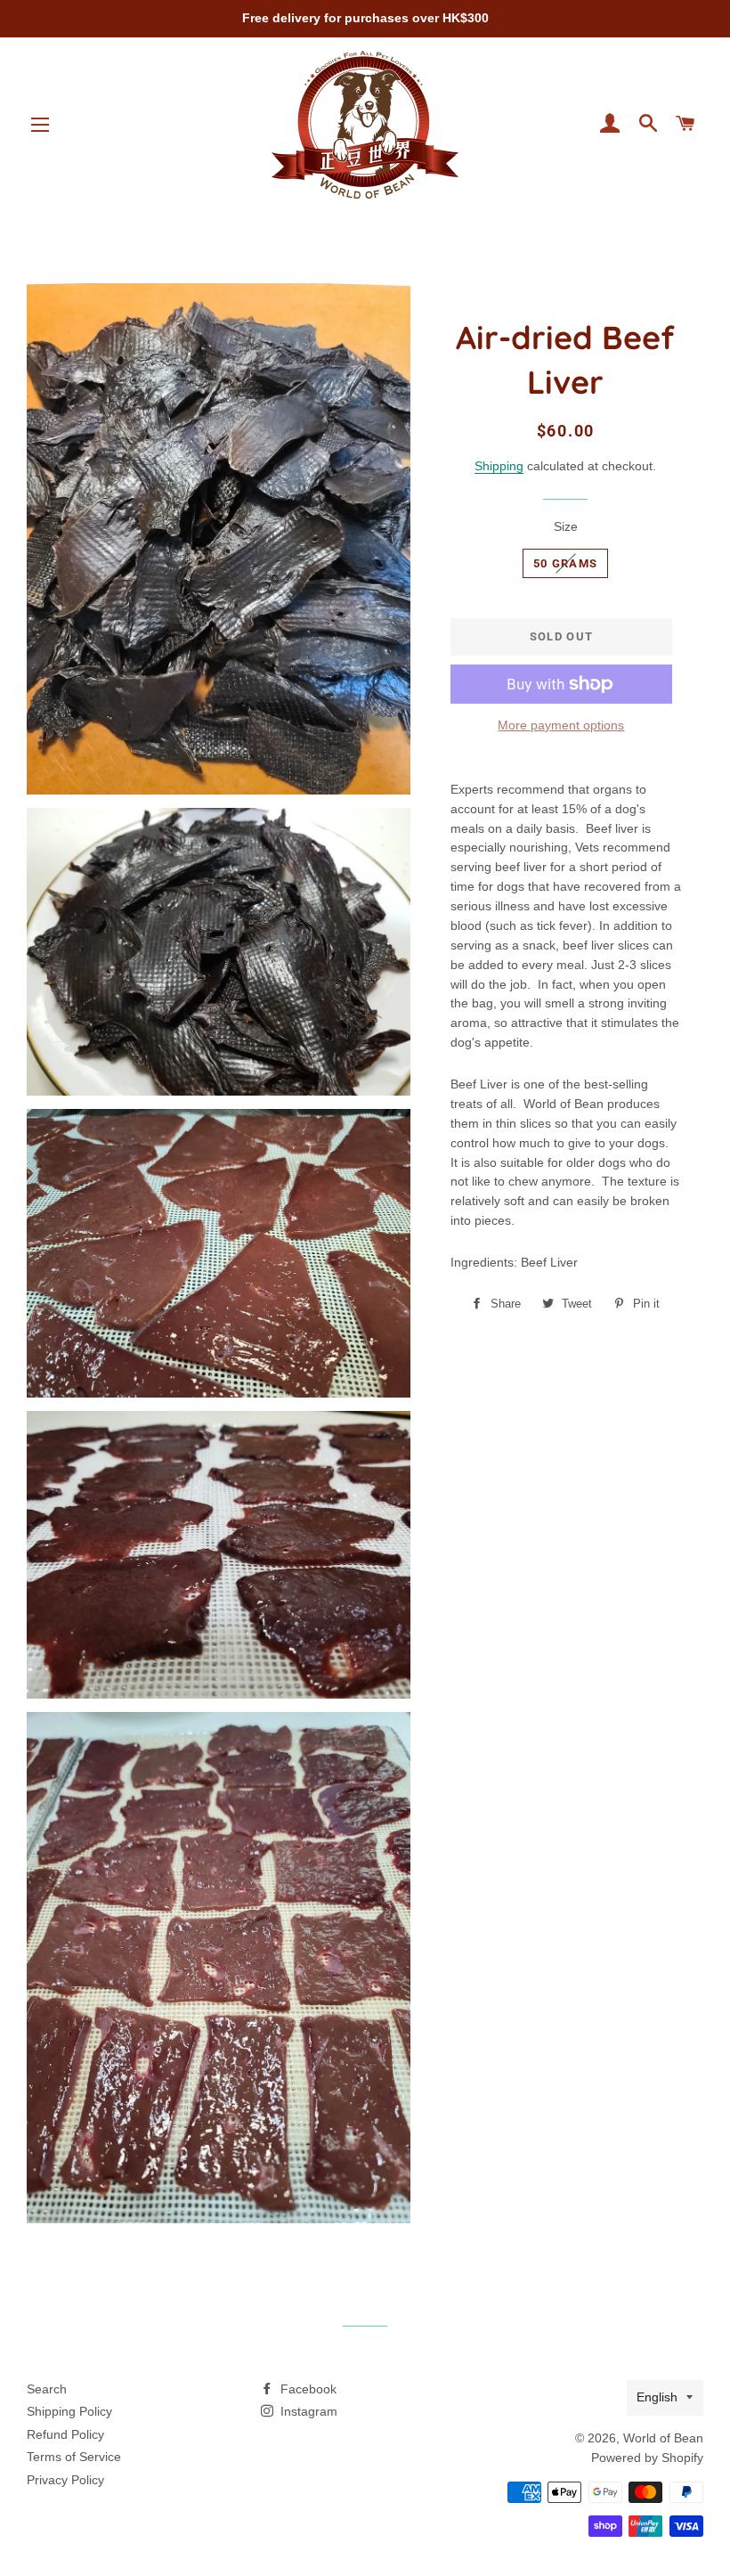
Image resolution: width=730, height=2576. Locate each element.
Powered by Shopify (647, 2458)
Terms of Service (74, 2457)
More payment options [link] (561, 725)
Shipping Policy (69, 2411)
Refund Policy (65, 2434)
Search (47, 2389)
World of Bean (663, 2438)
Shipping (499, 466)
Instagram (307, 2411)
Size (566, 526)
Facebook (307, 2389)
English (657, 2397)
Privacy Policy (65, 2480)
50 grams (565, 563)
